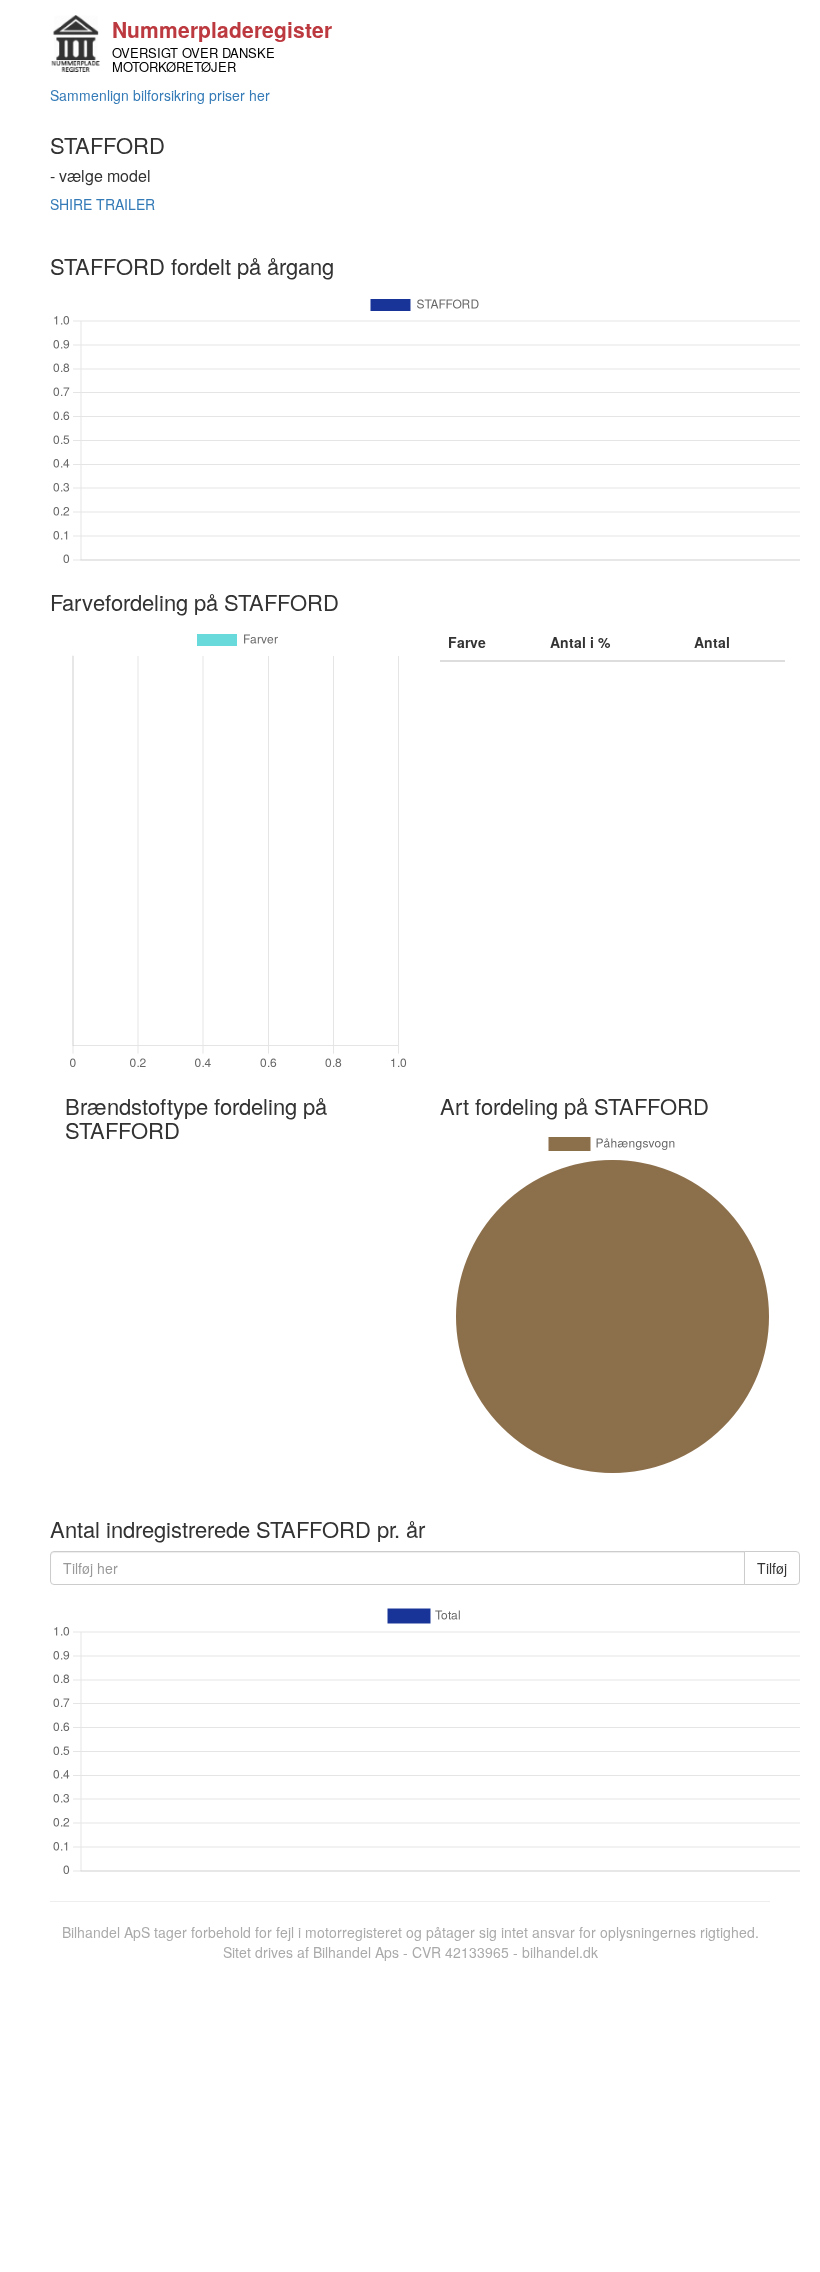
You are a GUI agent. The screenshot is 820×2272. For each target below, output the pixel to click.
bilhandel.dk (560, 1952)
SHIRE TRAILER (102, 204)
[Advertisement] (410, 2112)
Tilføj (772, 1568)
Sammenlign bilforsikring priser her (160, 95)
